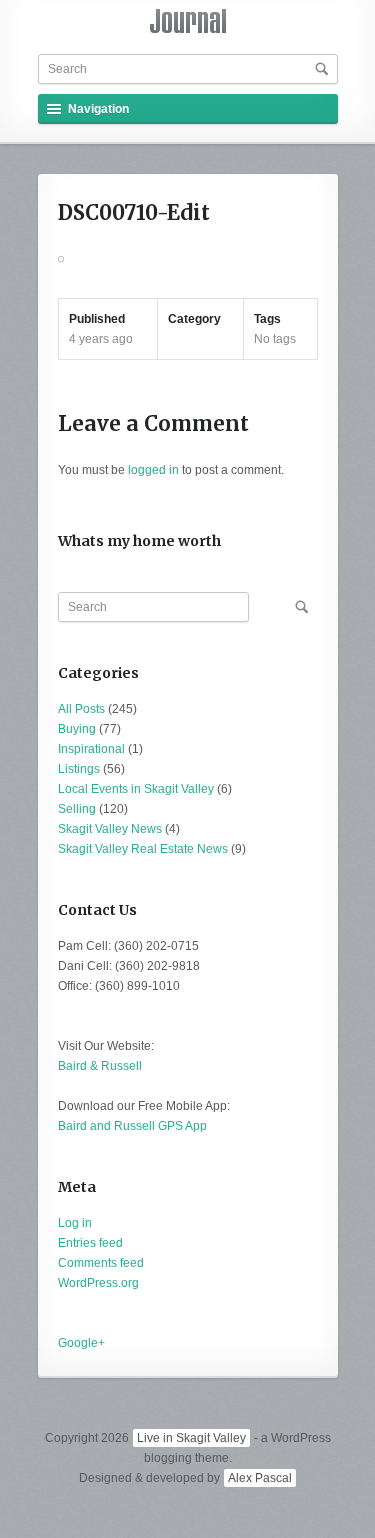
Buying (77, 729)
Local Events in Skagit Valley (136, 789)
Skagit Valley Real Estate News (143, 849)
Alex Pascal (260, 1478)
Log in (75, 1223)
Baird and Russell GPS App (132, 1126)
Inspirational (91, 749)
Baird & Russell (100, 1066)
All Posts (81, 709)
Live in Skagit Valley (191, 1438)
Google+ (81, 1343)
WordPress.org (98, 1283)
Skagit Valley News (110, 829)
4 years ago (101, 339)
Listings (79, 769)
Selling (77, 809)
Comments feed (101, 1263)
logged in (153, 470)
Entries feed (90, 1243)
